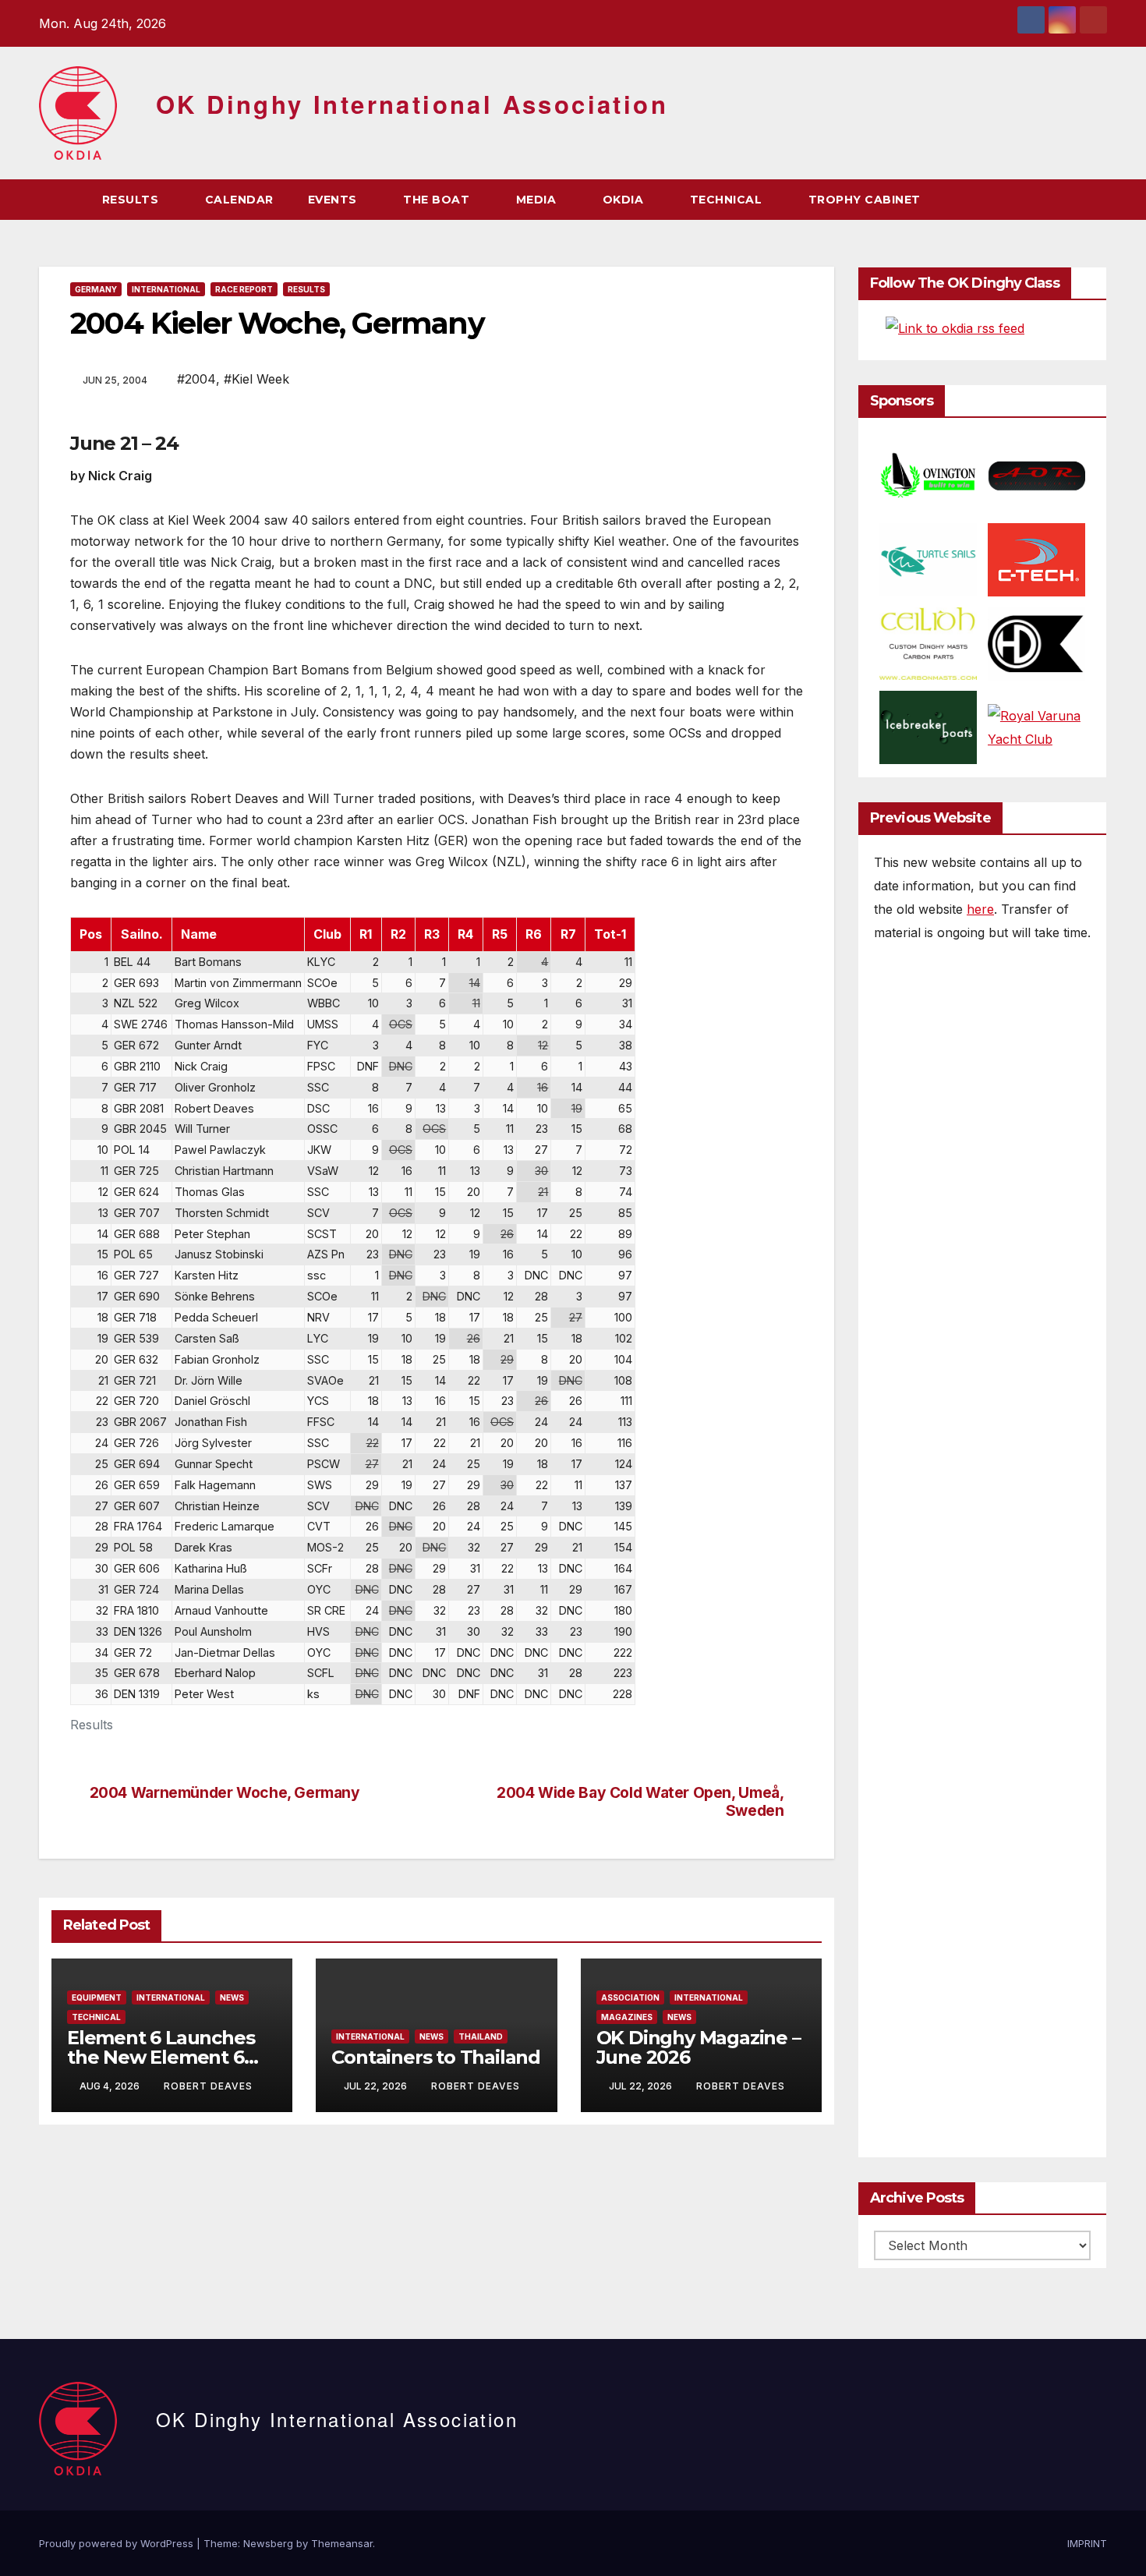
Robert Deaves (208, 2086)
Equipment (97, 1997)
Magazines (627, 2017)
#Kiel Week (256, 379)
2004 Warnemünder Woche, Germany (225, 1793)
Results (132, 200)
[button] (1066, 200)
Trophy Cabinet (867, 200)
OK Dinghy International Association (412, 104)
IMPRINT (1087, 2543)
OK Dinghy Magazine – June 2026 (699, 2047)
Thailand (481, 2036)
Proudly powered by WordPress (118, 2543)
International (166, 289)
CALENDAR (239, 200)
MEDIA (538, 200)
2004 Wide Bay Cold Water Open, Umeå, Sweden (640, 1802)
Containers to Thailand (436, 2057)
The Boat (438, 200)
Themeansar (342, 2543)
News (232, 1997)
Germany (96, 289)
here (980, 909)
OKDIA (625, 200)
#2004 (196, 379)
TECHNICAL (728, 200)
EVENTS (334, 200)
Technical (96, 2017)
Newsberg (268, 2543)
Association (630, 1997)
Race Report (244, 289)
